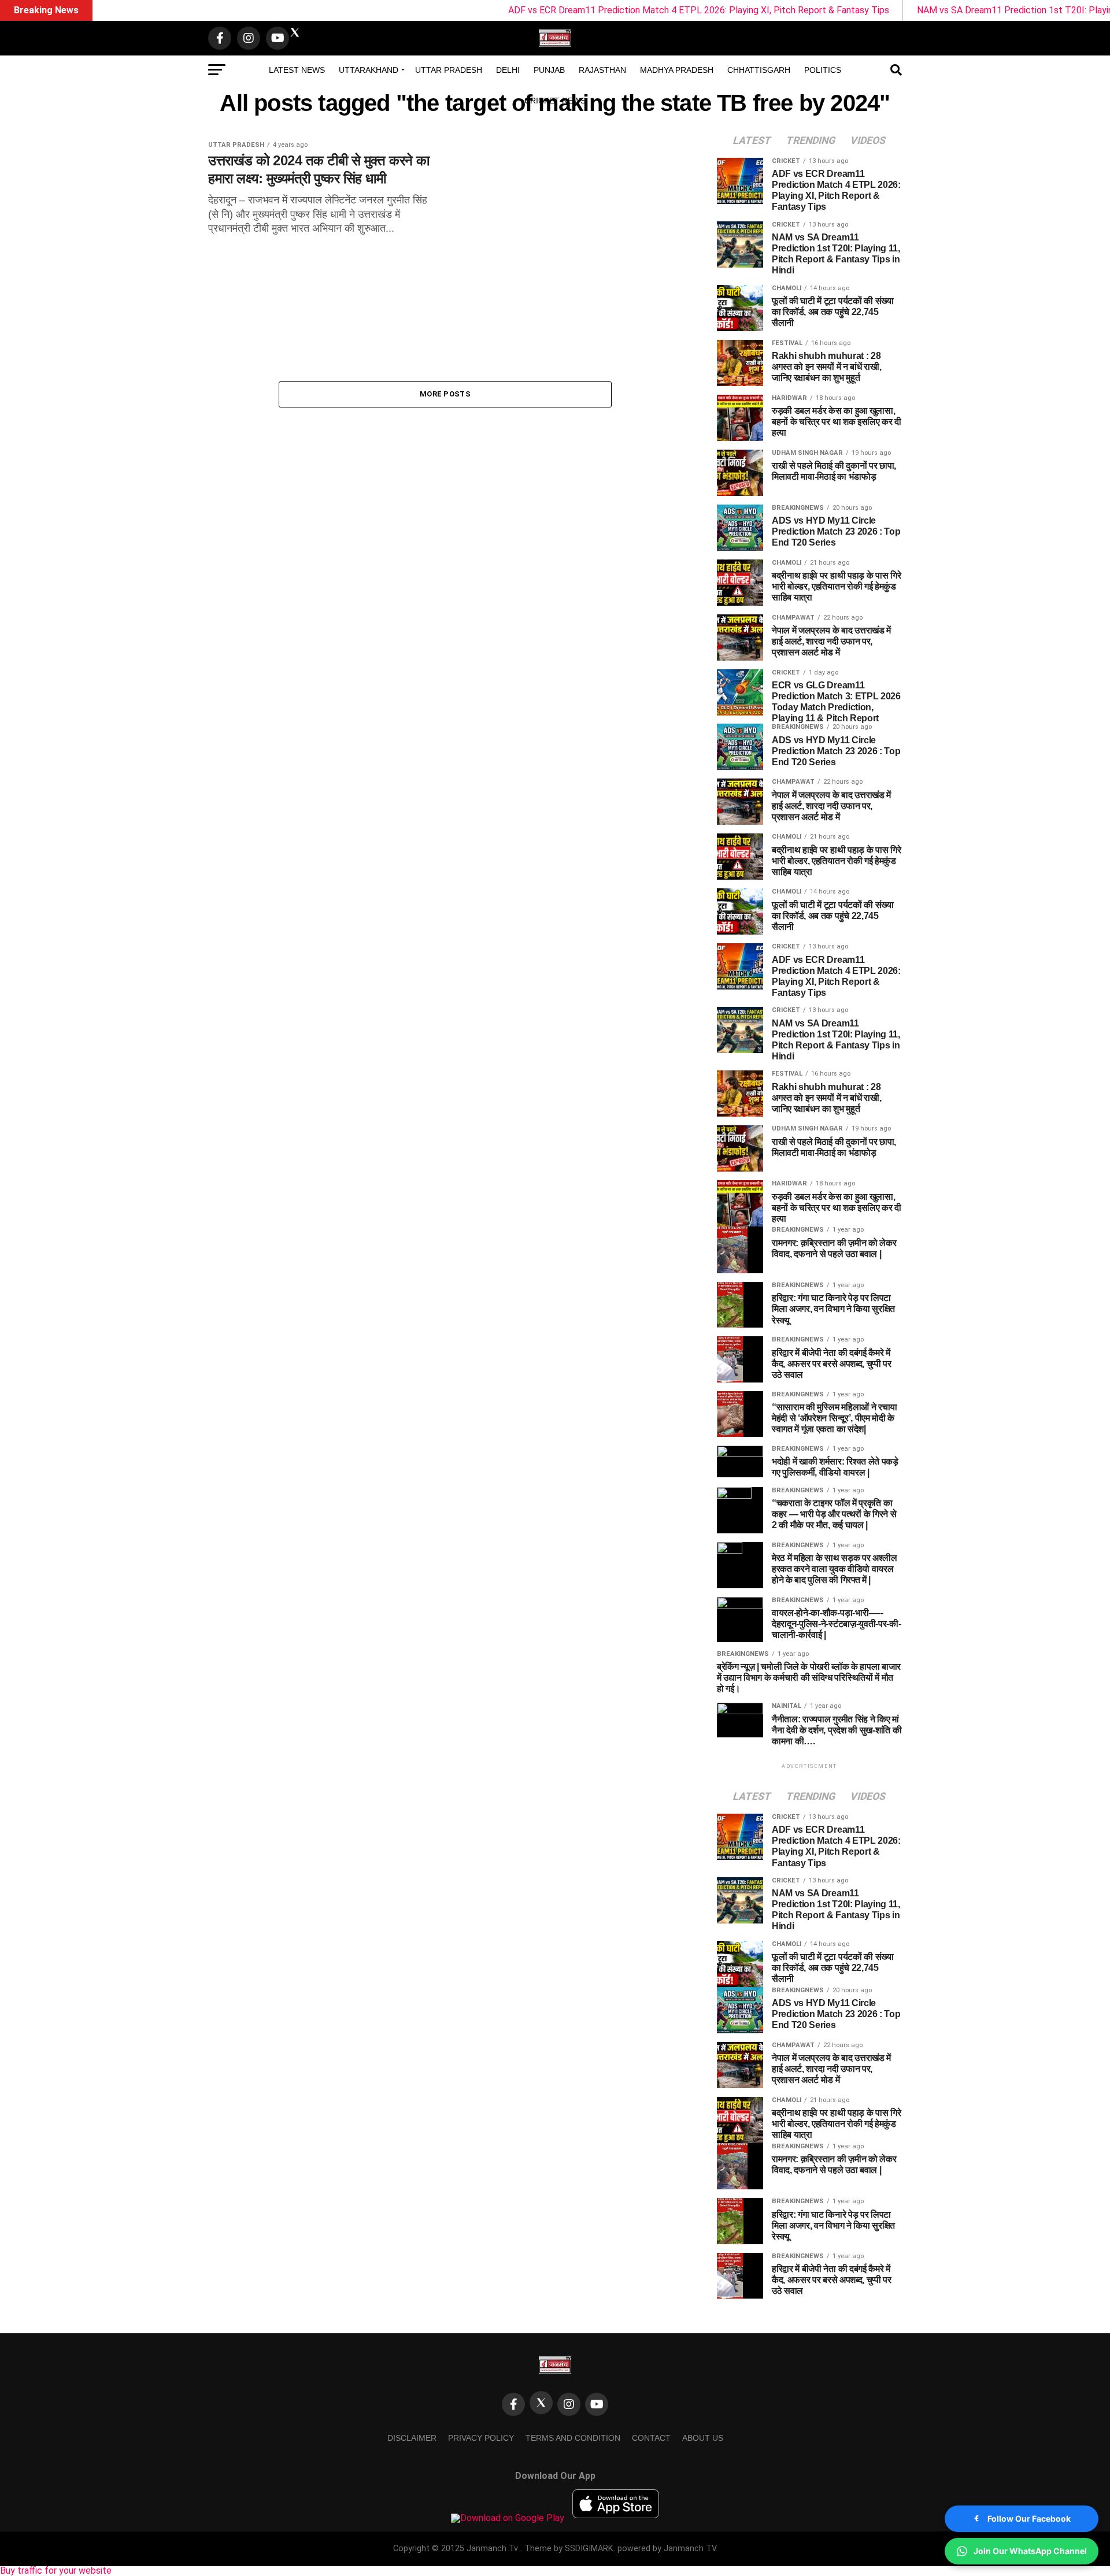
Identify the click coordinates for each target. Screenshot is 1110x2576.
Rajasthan (602, 70)
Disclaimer (412, 2438)
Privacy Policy (481, 2438)
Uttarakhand (369, 70)
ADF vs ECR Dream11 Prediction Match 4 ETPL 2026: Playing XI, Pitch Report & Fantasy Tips (608, 10)
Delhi (508, 70)
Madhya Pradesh (677, 70)
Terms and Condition (573, 2438)
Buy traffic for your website (56, 2571)
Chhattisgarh (759, 70)
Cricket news (555, 101)
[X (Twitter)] (541, 2403)
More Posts (445, 394)
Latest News (297, 70)
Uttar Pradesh (449, 70)
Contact (651, 2438)
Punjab (549, 70)
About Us (703, 2438)
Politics (823, 70)
